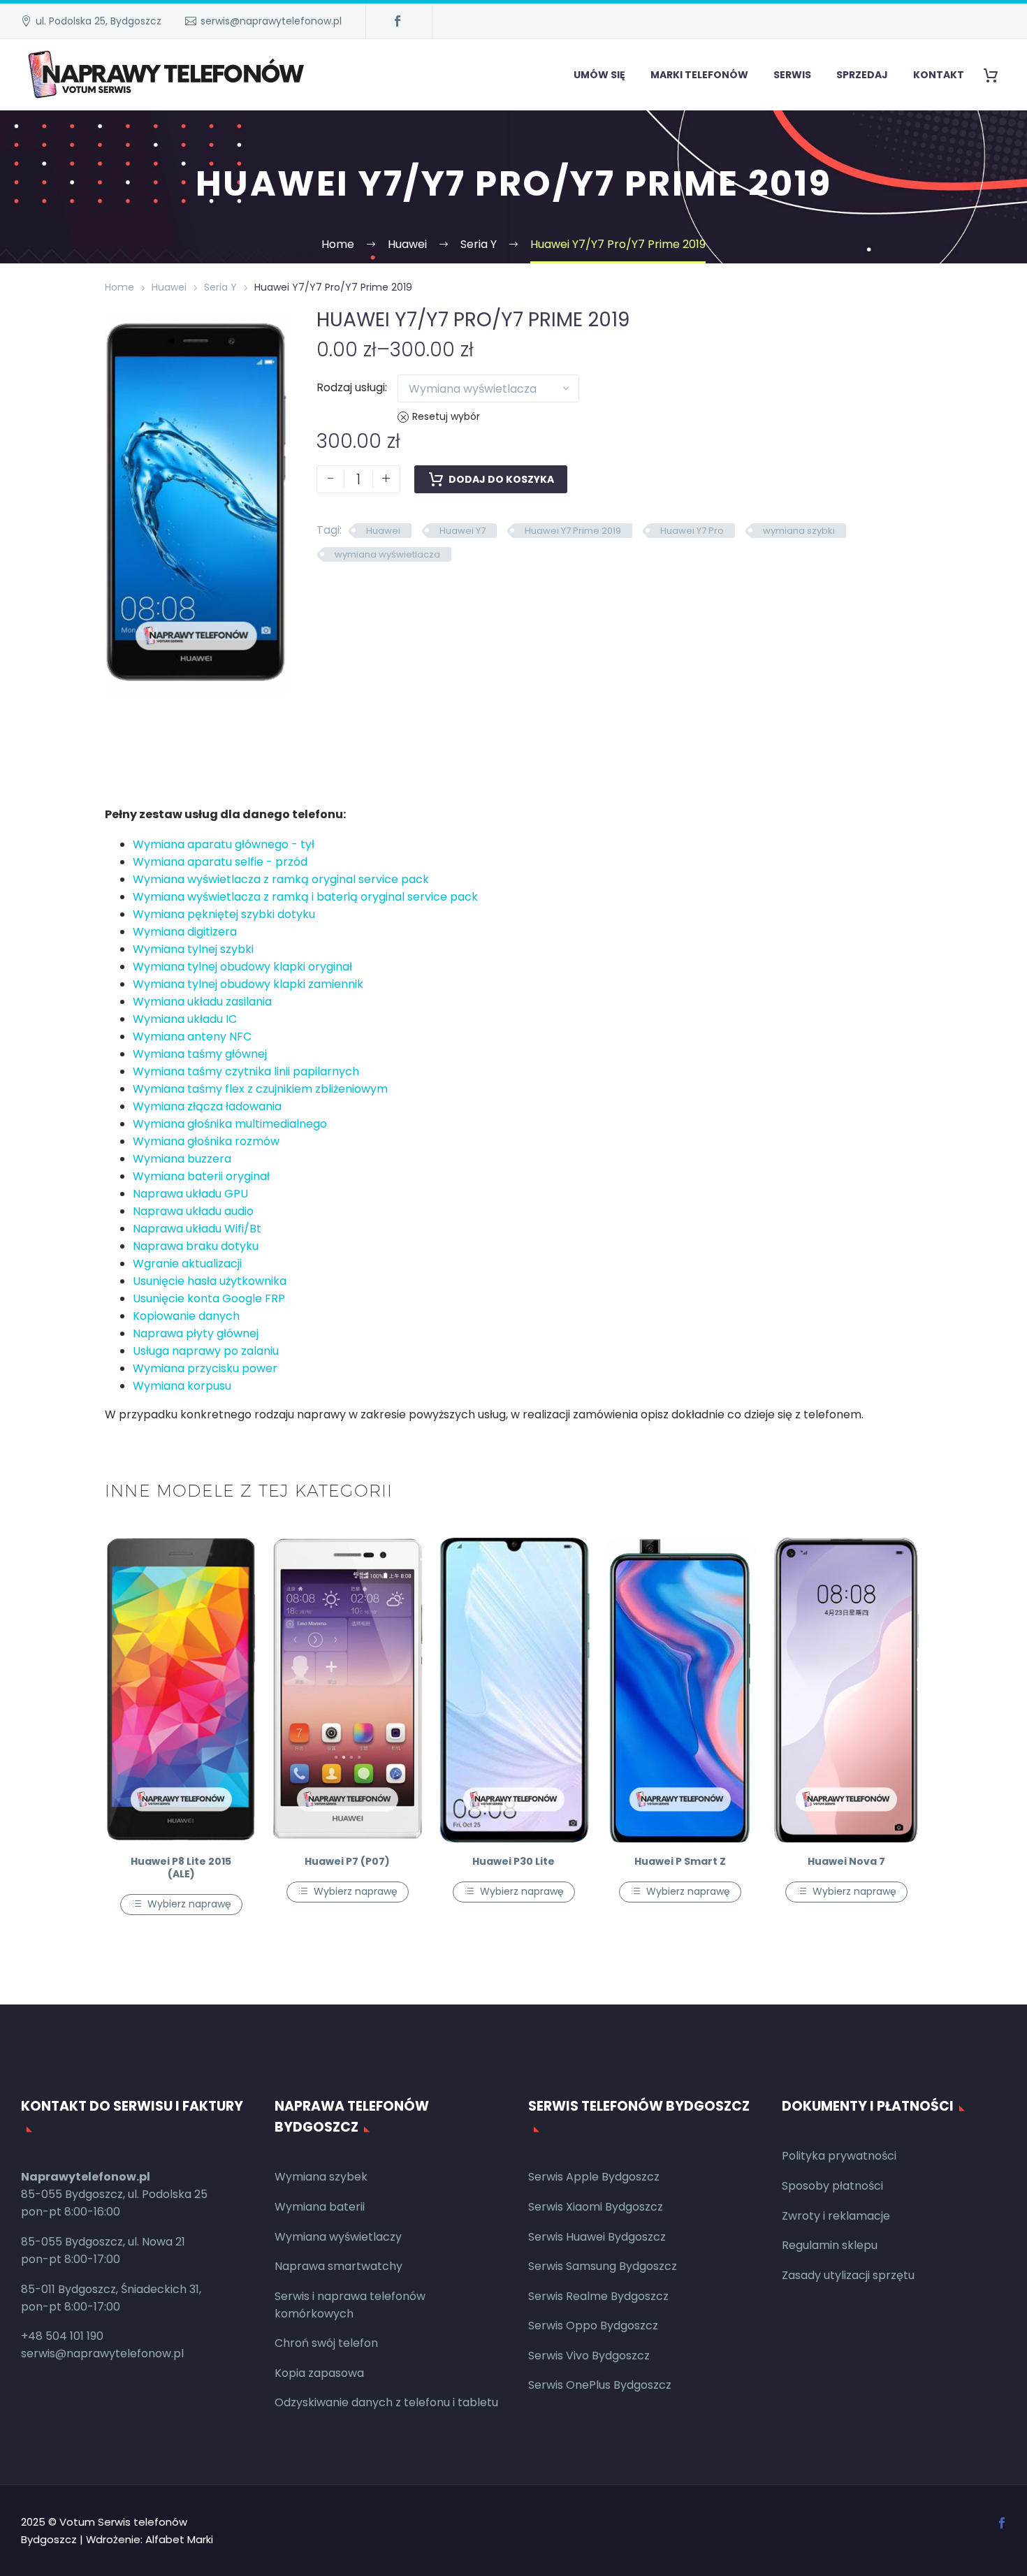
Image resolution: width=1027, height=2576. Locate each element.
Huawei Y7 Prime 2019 (573, 531)
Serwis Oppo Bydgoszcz (593, 2326)
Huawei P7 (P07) (347, 1861)
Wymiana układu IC (185, 1019)
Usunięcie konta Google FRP (209, 1298)
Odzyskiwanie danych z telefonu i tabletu (386, 2402)
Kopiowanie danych (186, 1316)
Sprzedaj (862, 75)
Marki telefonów (699, 75)
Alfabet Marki (179, 2539)
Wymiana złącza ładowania (207, 1106)
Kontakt (939, 75)
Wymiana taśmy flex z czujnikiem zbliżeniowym (260, 1089)
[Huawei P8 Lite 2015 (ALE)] (181, 1690)
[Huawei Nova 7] (846, 1690)
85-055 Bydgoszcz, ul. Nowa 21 (103, 2242)
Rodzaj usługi (351, 387)
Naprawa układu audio (193, 1211)
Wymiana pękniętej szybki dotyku (224, 914)
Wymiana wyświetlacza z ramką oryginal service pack (281, 879)
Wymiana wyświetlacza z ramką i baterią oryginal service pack (305, 897)
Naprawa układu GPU (190, 1194)
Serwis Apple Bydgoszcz (594, 2177)
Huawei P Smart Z (680, 1861)
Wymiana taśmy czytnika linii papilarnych (246, 1071)
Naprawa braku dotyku (196, 1246)
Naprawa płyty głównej (196, 1333)
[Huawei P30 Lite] (513, 1690)
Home (119, 287)
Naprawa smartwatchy (338, 2266)
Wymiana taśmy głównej (200, 1054)
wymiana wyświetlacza (387, 554)
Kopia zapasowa (319, 2373)
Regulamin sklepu (830, 2245)
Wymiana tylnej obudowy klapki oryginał (242, 967)
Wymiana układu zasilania (202, 1002)
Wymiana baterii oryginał (201, 1176)
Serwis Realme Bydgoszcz (598, 2296)
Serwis (792, 75)
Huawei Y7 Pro (692, 531)
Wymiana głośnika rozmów (206, 1141)
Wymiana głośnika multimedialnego (230, 1124)
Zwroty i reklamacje (836, 2216)
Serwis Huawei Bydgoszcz (597, 2237)
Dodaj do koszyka (501, 479)
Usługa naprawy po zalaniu (206, 1351)
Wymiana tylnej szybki (193, 949)
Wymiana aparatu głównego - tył (224, 844)
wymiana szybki (799, 531)
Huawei (169, 287)
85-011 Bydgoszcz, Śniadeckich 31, (111, 2289)
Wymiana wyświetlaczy (338, 2237)
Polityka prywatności (839, 2156)
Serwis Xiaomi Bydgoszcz (596, 2207)
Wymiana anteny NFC (192, 1036)
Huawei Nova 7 (846, 1861)
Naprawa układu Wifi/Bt (197, 1229)
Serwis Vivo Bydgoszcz (589, 2356)
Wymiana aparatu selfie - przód (220, 862)
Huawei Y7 (462, 531)
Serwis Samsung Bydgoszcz (603, 2266)
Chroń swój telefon (326, 2343)
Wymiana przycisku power (205, 1368)
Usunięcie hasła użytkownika (210, 1281)
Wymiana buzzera (182, 1159)
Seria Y (220, 287)
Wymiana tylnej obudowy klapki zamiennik (248, 984)
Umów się (599, 75)
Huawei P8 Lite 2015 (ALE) (181, 1868)
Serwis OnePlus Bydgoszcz (600, 2385)
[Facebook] (398, 21)
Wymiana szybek (321, 2177)
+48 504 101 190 (62, 2336)
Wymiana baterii (320, 2207)
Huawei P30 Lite (513, 1861)
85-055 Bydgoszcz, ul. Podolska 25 (114, 2194)
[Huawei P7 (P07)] (347, 1690)
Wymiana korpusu (182, 1386)
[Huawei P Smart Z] (680, 1690)
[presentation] (122, 505)
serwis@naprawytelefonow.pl (271, 21)
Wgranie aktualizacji (187, 1264)
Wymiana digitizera (185, 932)
